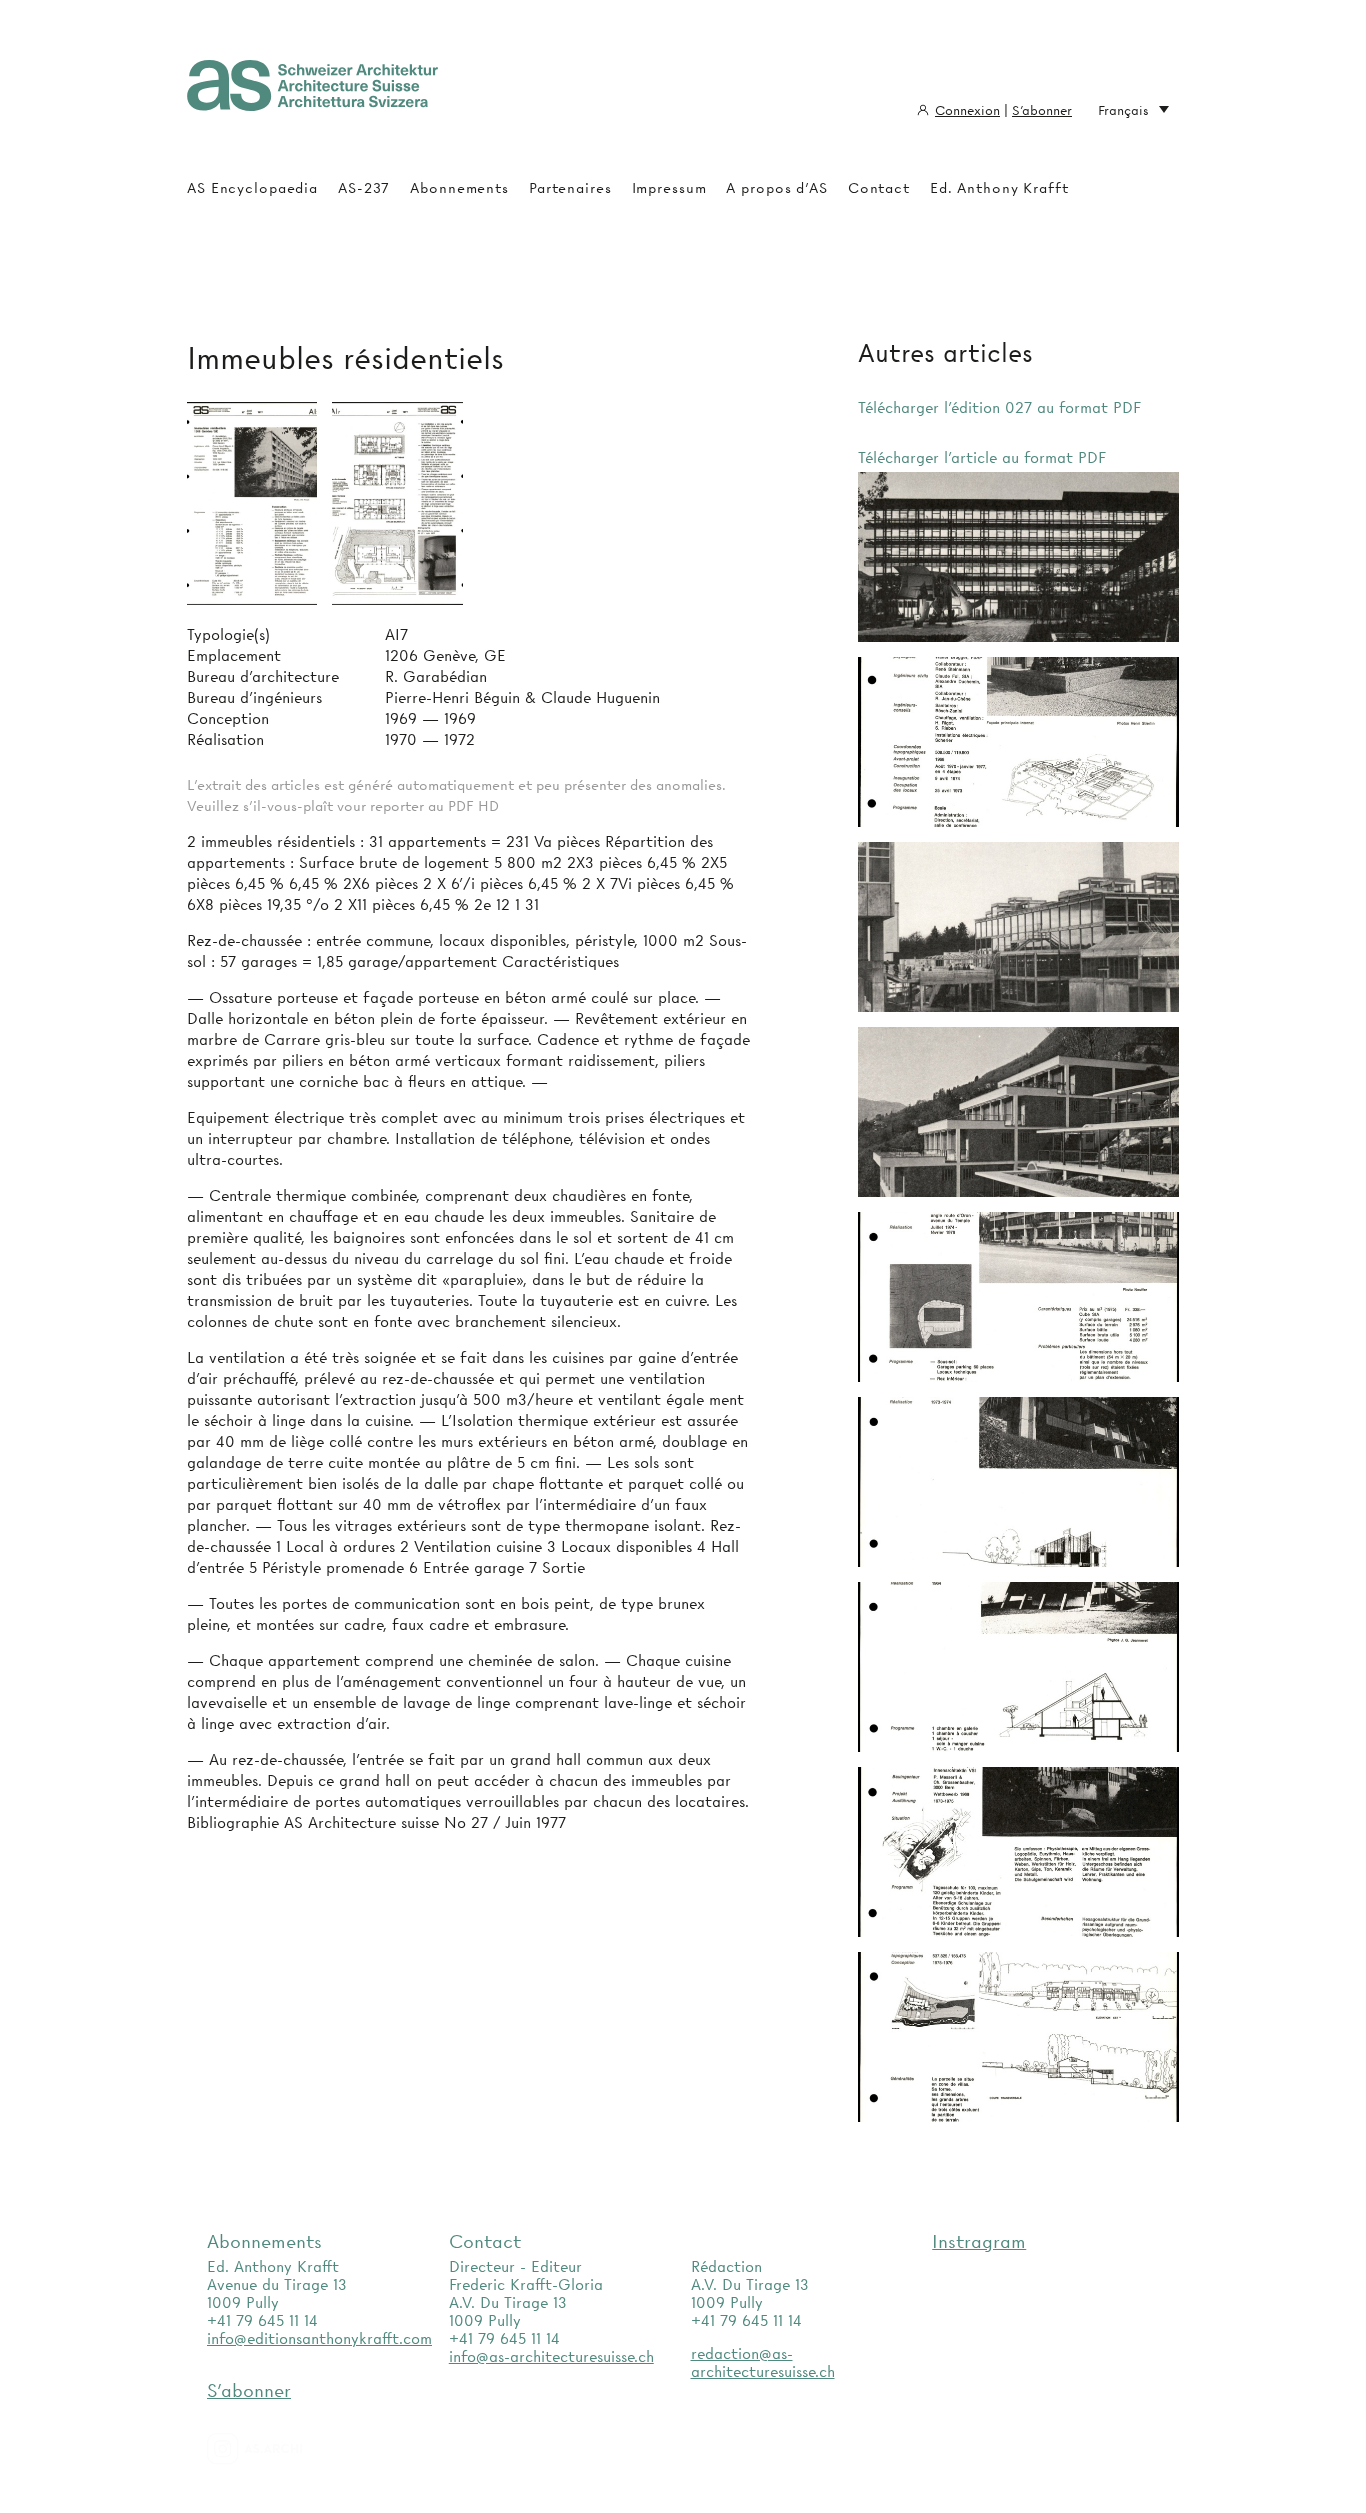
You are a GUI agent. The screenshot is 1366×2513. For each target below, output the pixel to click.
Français (1123, 110)
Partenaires (570, 188)
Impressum (669, 188)
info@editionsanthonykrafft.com (319, 2339)
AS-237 (364, 188)
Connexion (967, 110)
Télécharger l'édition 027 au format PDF (999, 408)
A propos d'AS (776, 188)
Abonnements (459, 188)
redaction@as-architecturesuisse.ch (763, 2363)
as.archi (280, 2449)
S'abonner (1042, 110)
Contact (879, 188)
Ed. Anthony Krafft (999, 188)
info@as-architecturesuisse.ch (551, 2357)
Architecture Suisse (312, 95)
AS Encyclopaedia (252, 188)
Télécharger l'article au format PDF (982, 458)
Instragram (979, 2241)
